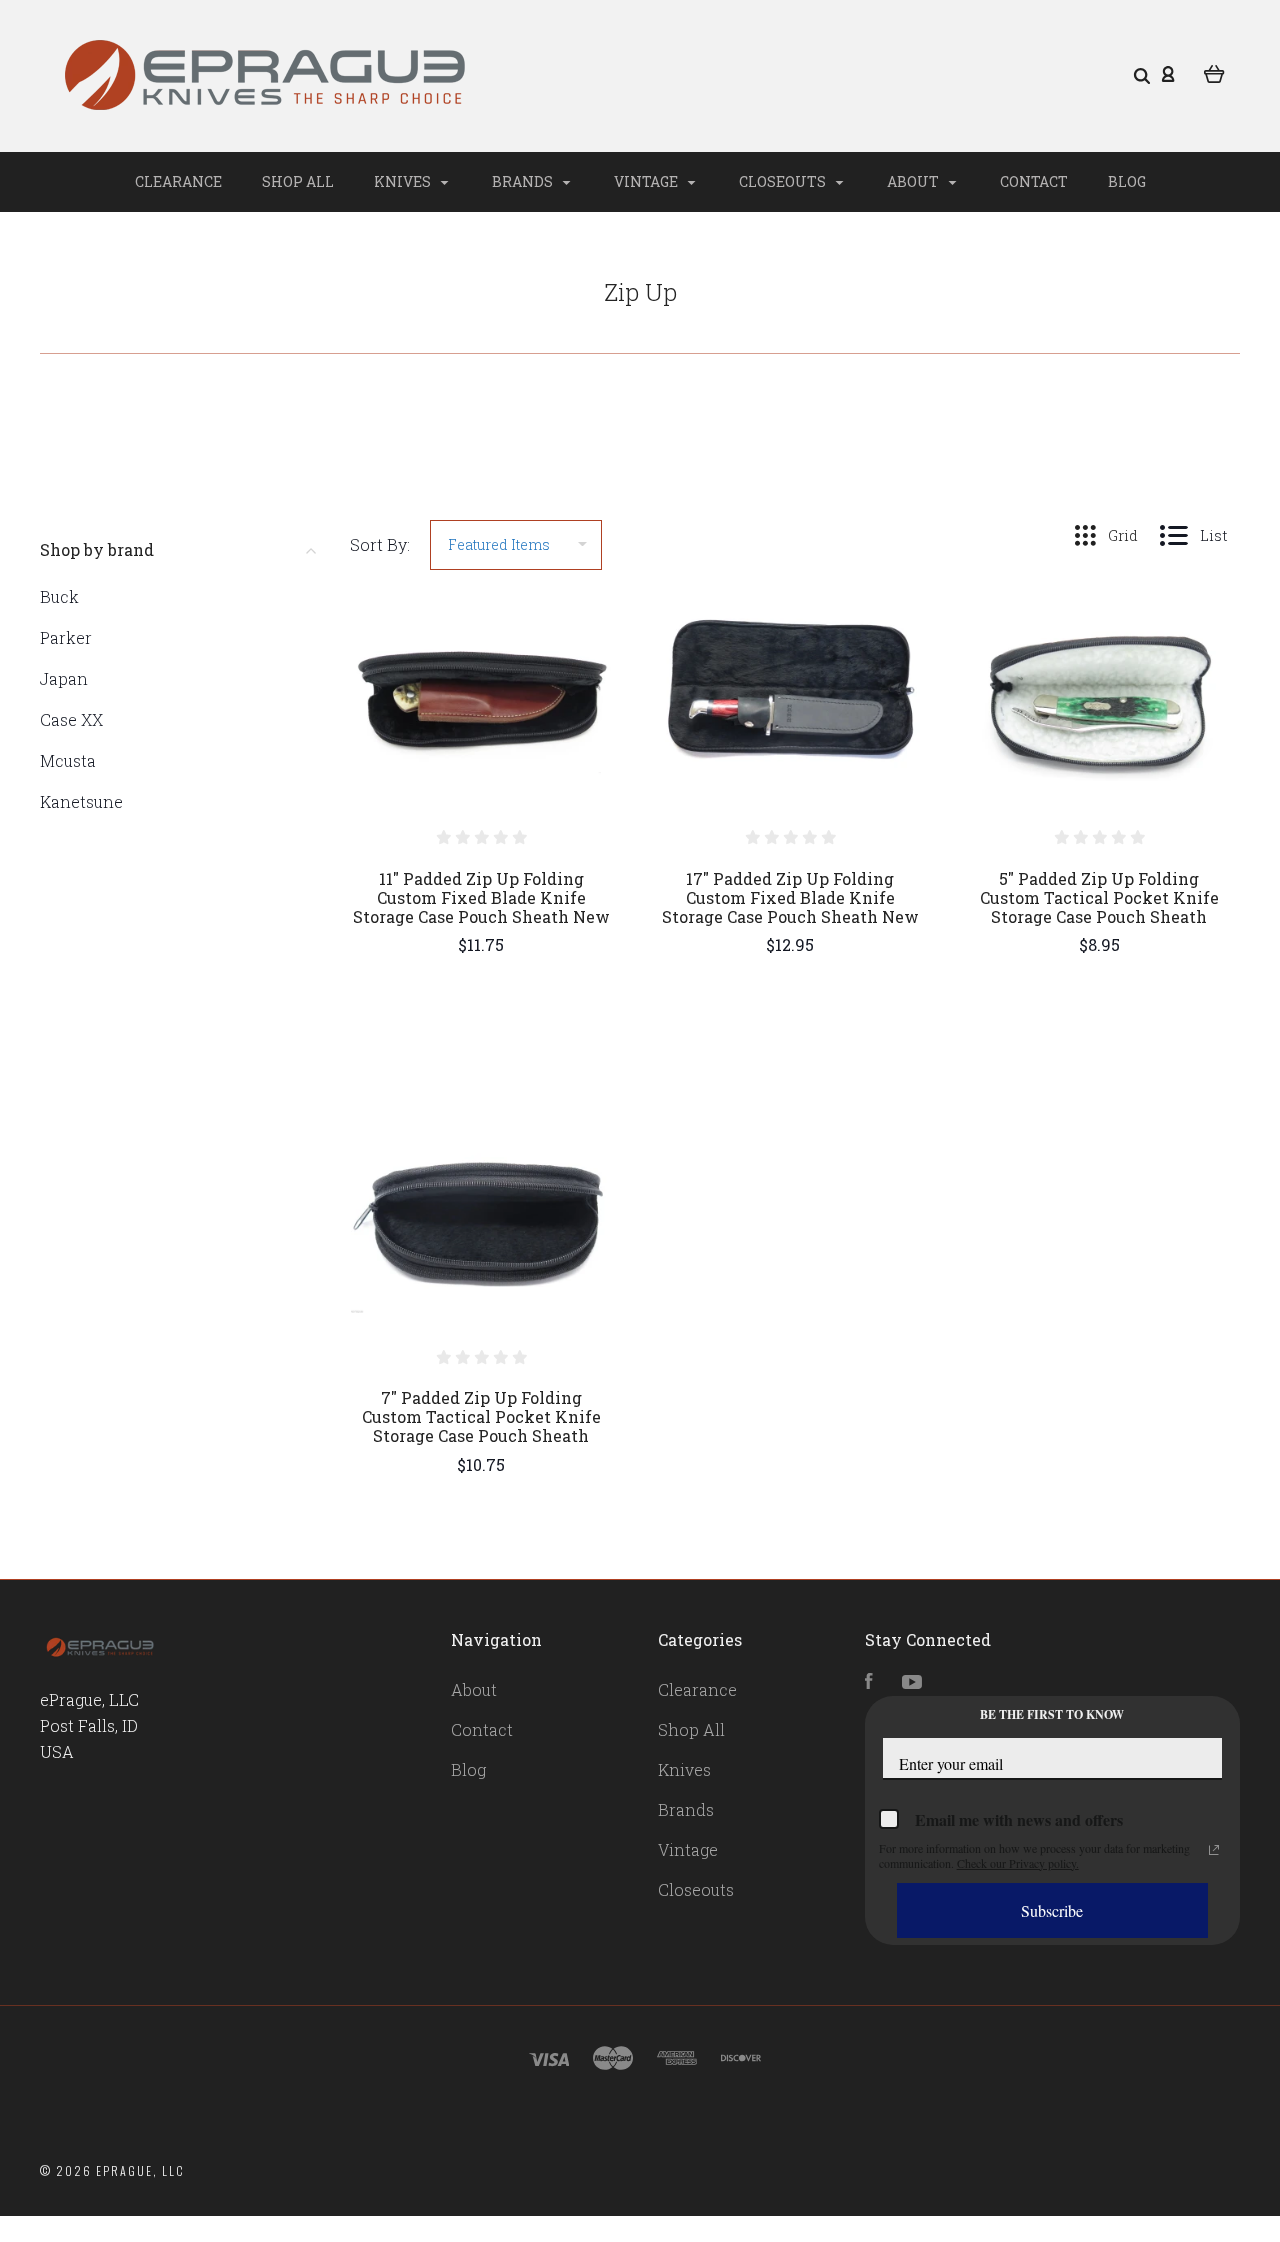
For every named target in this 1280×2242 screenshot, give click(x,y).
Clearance (178, 181)
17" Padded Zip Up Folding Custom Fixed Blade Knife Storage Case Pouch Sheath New (790, 897)
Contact (1034, 181)
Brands (524, 181)
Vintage (647, 181)
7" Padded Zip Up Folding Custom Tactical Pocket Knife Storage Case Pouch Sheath (481, 1416)
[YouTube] (912, 1682)
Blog (1127, 181)
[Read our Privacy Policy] (1214, 1850)
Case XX (71, 719)
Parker (66, 637)
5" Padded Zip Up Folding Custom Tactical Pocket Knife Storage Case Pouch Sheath (1099, 897)
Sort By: (380, 544)
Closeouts (784, 181)
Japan (64, 678)
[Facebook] (869, 1682)
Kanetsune (81, 801)
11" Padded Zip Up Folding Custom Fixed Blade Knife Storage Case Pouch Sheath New (481, 897)
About (914, 181)
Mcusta (68, 760)
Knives (404, 181)
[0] (1214, 72)
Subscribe (1052, 1910)
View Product (481, 739)
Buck (59, 596)
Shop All (298, 181)
